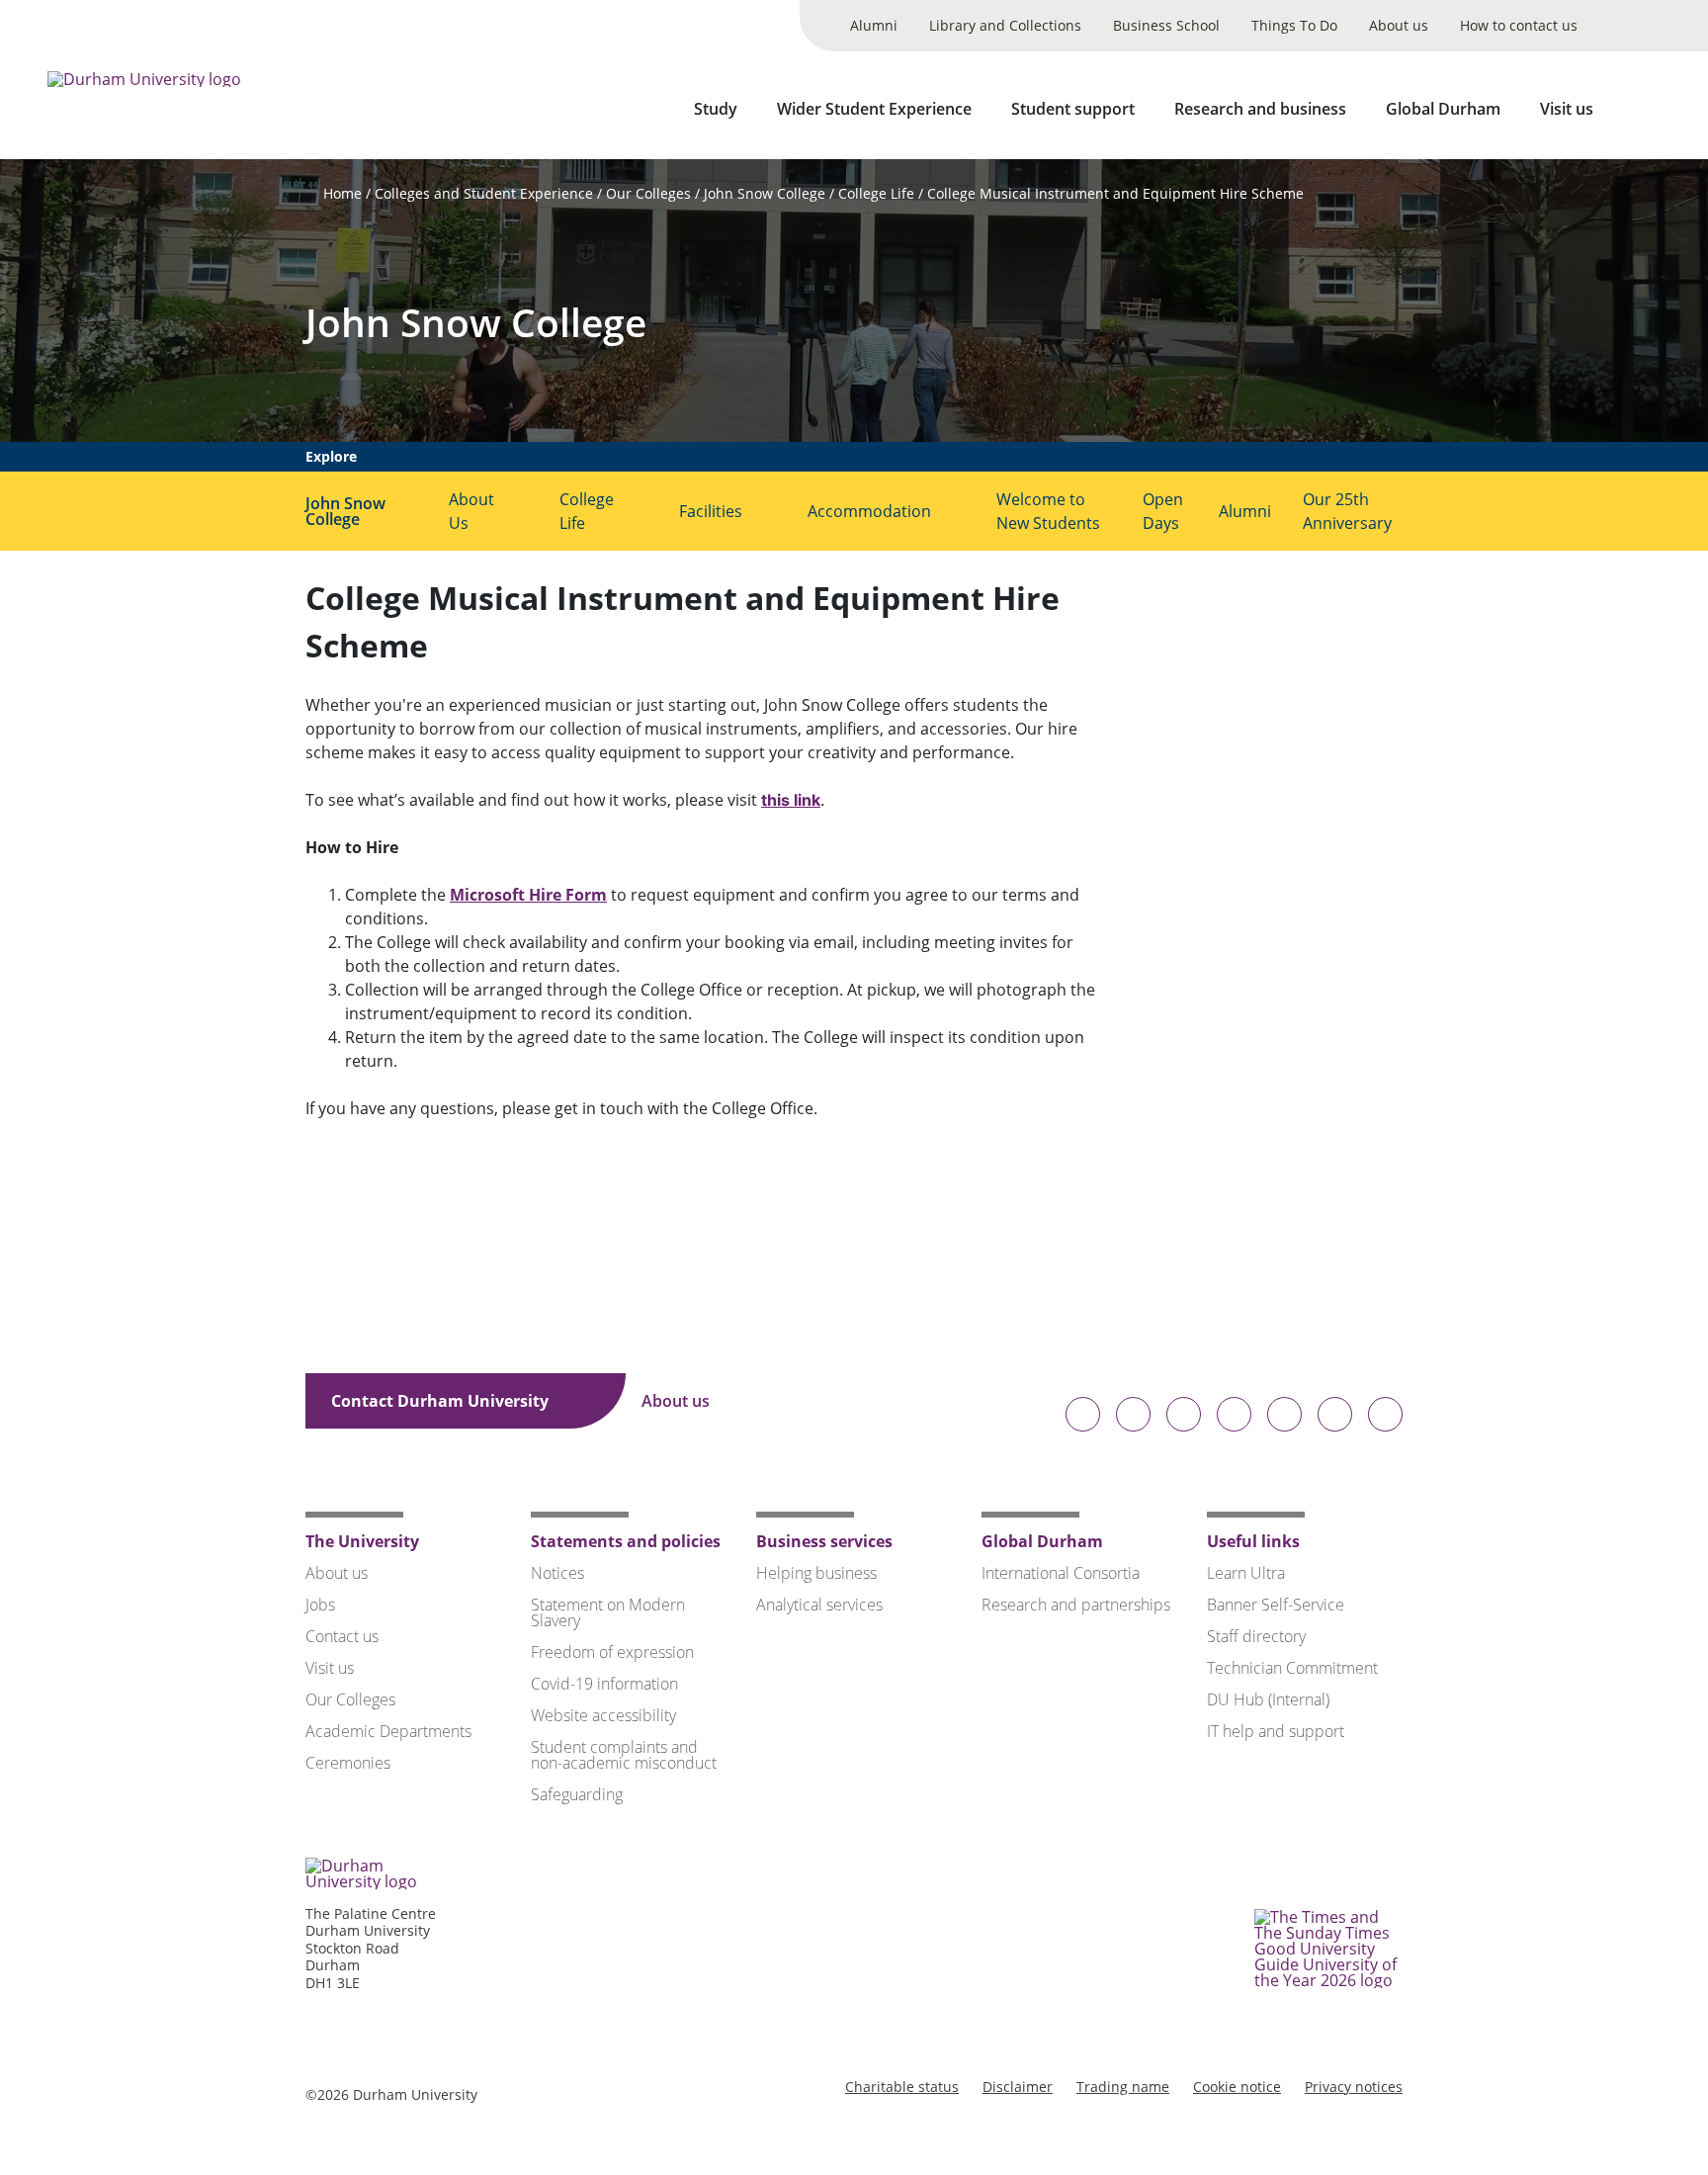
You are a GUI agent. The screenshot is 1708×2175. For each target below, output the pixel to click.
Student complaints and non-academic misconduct (624, 1755)
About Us (471, 511)
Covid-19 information (604, 1684)
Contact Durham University (442, 1401)
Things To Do (1294, 25)
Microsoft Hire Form (528, 895)
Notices (557, 1573)
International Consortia (1061, 1573)
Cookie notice (1237, 2087)
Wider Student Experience (874, 109)
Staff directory (1256, 1636)
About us (1399, 25)
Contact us (342, 1636)
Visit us (1567, 109)
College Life (876, 193)
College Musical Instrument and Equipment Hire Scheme (1115, 193)
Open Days (1163, 511)
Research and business (1260, 109)
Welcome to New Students (1048, 511)
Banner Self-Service (1276, 1605)
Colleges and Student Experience (484, 193)
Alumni (874, 25)
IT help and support (1276, 1731)
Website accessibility (603, 1715)
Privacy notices (1354, 2087)
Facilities (711, 511)
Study (716, 109)
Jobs (320, 1605)
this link (791, 800)
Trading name (1123, 2087)
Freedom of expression (612, 1652)
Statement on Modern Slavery (608, 1612)
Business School (1166, 25)
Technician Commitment (1292, 1668)
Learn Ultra (1246, 1573)
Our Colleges (648, 193)
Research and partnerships (1076, 1605)
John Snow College (765, 193)
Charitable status (902, 2087)
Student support (1073, 109)
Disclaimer (1018, 2087)
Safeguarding (577, 1794)
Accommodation (869, 511)
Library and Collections (1005, 25)
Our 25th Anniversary (1347, 511)
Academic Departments (388, 1731)
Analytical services (819, 1605)
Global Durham (1443, 109)
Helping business (816, 1573)
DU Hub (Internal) (1268, 1699)
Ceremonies (348, 1763)
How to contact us (1519, 25)
